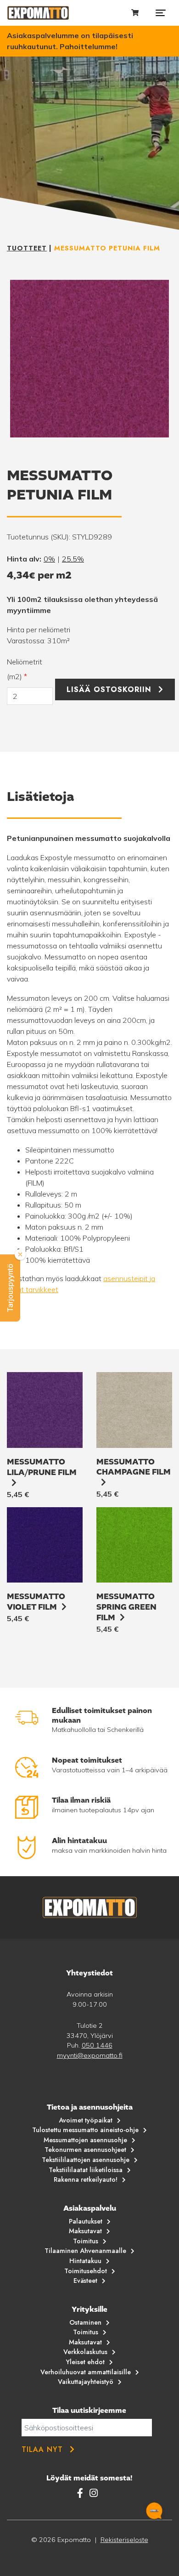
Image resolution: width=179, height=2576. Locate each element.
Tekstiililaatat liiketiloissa (86, 2170)
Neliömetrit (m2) (25, 669)
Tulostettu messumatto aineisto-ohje (85, 2130)
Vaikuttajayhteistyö (86, 2382)
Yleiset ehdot (85, 2362)
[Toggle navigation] (161, 13)
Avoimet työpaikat (86, 2120)
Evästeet (85, 2281)
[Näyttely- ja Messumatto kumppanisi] (38, 13)
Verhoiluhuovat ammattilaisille (86, 2372)
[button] (10, 1288)
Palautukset (86, 2221)
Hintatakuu (85, 2261)
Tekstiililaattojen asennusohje (86, 2160)
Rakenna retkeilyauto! (86, 2179)
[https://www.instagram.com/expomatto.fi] (94, 2493)
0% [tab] (49, 559)
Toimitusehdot (86, 2271)
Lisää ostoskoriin (109, 689)
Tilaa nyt (42, 2449)
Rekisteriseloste (124, 2540)
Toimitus (86, 2241)
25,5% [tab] (73, 559)
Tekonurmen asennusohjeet (85, 2150)
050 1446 (97, 2045)
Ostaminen (85, 2322)
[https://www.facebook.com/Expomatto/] (81, 2493)
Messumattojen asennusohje (85, 2140)
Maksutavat (85, 2231)
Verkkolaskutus (85, 2352)
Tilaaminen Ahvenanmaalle (85, 2251)
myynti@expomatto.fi (90, 2055)
